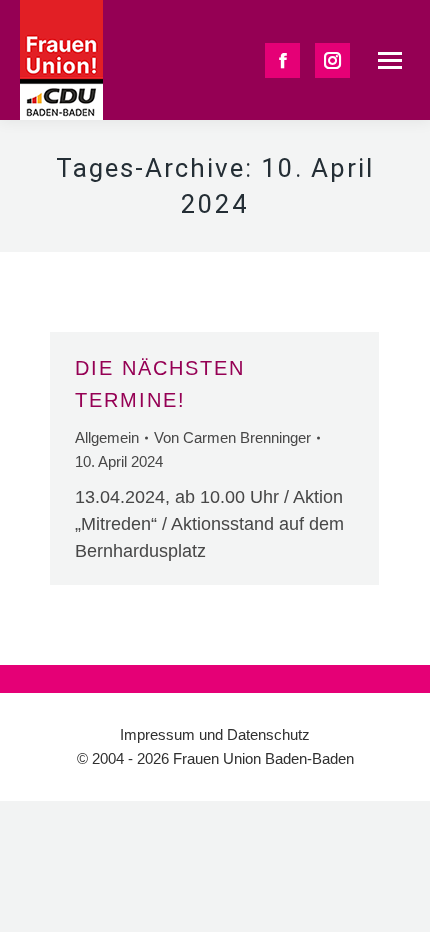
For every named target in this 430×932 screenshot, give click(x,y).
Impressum (157, 734)
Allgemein (107, 437)
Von (232, 437)
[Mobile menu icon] (390, 60)
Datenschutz (268, 734)
